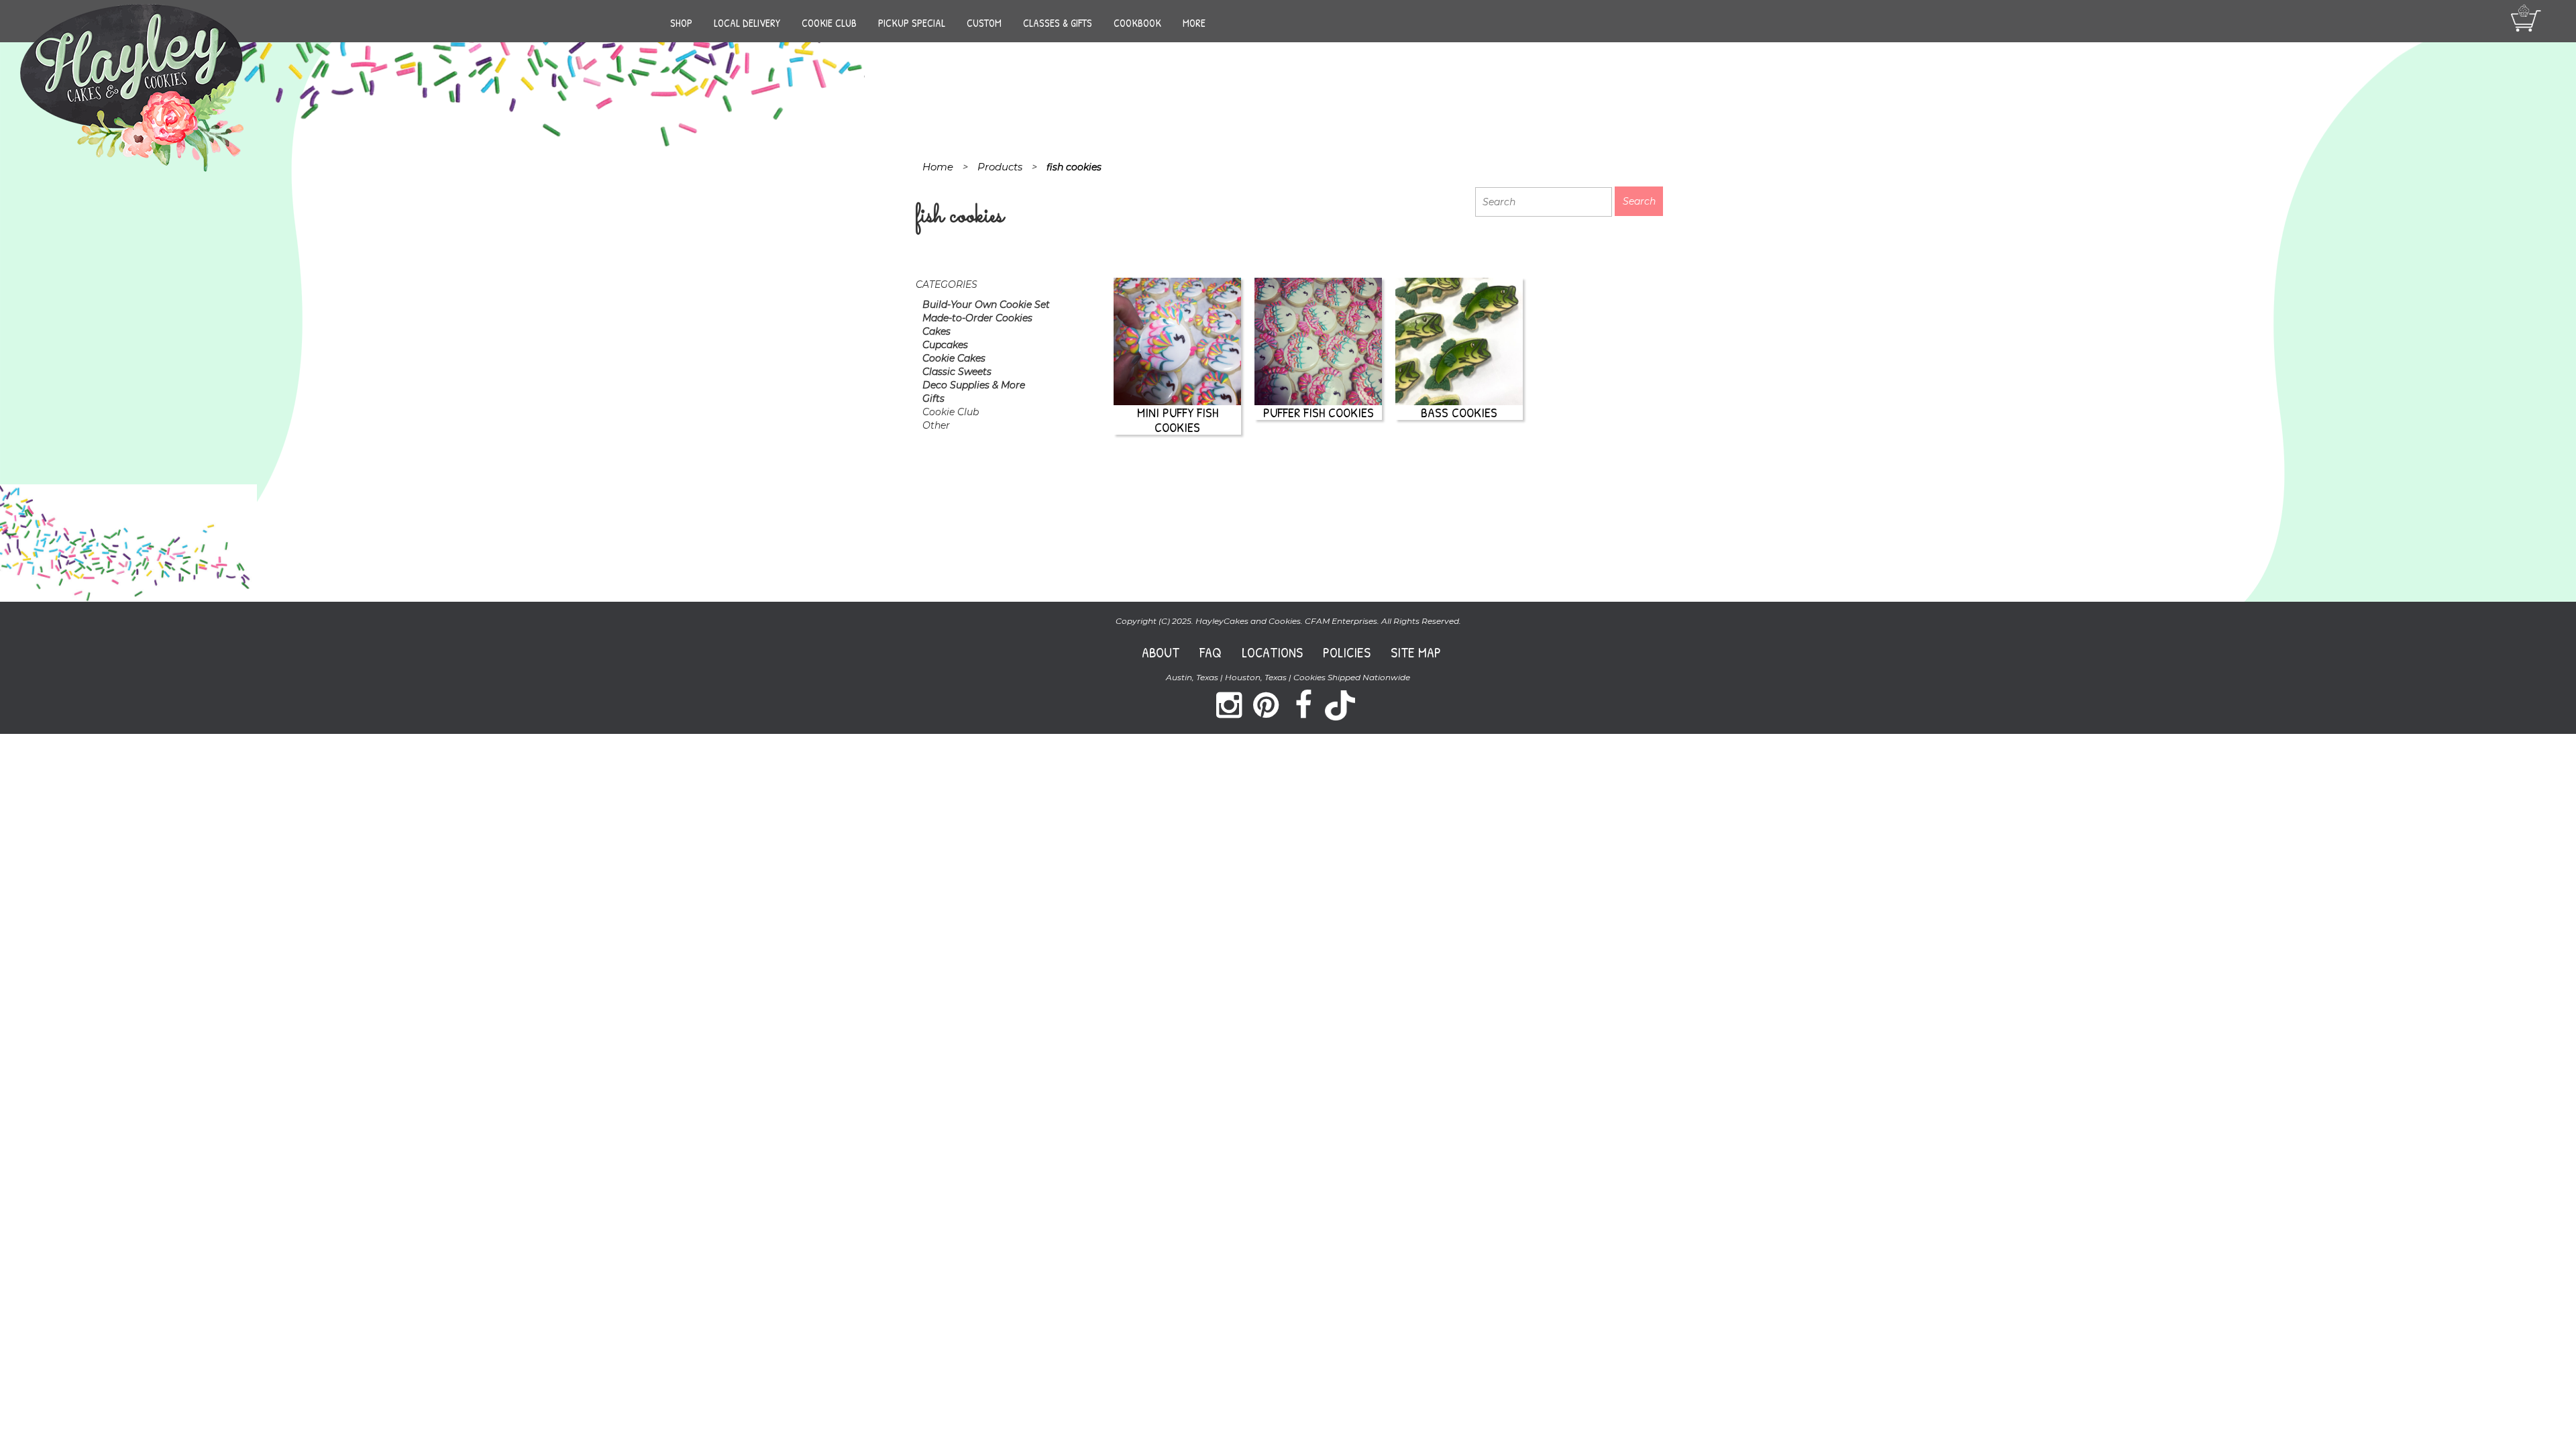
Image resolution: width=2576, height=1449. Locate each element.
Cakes (936, 331)
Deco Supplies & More (974, 385)
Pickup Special (912, 23)
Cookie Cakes (954, 358)
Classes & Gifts (1058, 23)
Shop (681, 23)
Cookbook (1137, 23)
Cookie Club (829, 23)
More (1194, 23)
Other (936, 425)
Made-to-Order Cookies (977, 318)
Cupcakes (945, 345)
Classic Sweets (957, 372)
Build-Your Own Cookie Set (986, 305)
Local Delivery (747, 23)
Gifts (933, 398)
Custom (984, 23)
